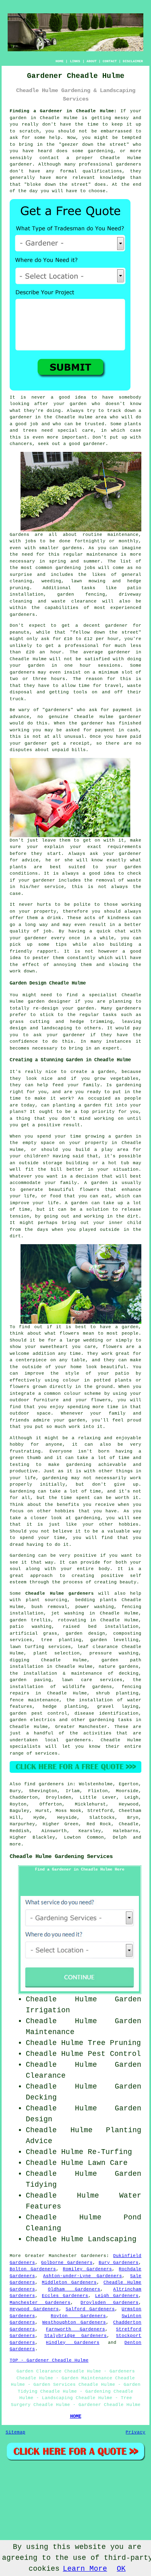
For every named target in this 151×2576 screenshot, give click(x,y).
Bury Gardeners (119, 2263)
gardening (68, 568)
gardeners (22, 615)
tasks (110, 1015)
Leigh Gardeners (117, 2296)
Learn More (85, 2569)
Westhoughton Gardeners (74, 2322)
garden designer (50, 1001)
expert (111, 1048)
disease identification (107, 1713)
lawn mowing (88, 581)
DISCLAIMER (133, 61)
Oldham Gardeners (74, 2289)
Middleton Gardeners (69, 2282)
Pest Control (114, 2054)
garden (18, 118)
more (15, 1844)
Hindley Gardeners (73, 2343)
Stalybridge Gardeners (76, 2336)
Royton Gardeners (78, 2316)
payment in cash (117, 730)
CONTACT (110, 61)
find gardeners (44, 1784)
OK (121, 2569)
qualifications (102, 171)
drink (54, 918)
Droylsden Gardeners (110, 2303)
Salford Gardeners (90, 2309)
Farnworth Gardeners (75, 2329)
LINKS (75, 61)
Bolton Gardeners (33, 2269)
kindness (119, 918)
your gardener (28, 938)
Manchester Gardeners (40, 2303)
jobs (31, 541)
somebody (130, 397)
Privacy (135, 2432)
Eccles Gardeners (65, 2296)
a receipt (76, 743)
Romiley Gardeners (87, 2269)
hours (58, 679)
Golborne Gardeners (67, 2263)
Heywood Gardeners (34, 2309)
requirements (124, 847)
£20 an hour (44, 652)
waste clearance (74, 601)
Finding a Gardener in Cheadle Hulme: (63, 111)
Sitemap (16, 2432)
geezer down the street (94, 145)
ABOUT (92, 61)
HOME (60, 61)
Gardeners (94, 2256)
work (15, 971)
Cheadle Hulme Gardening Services (61, 1856)
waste (134, 686)
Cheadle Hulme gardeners (60, 1593)
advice (30, 860)
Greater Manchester (81, 1727)
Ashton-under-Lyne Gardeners (83, 2276)
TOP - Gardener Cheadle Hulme (49, 2360)
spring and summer (75, 561)
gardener (94, 444)
